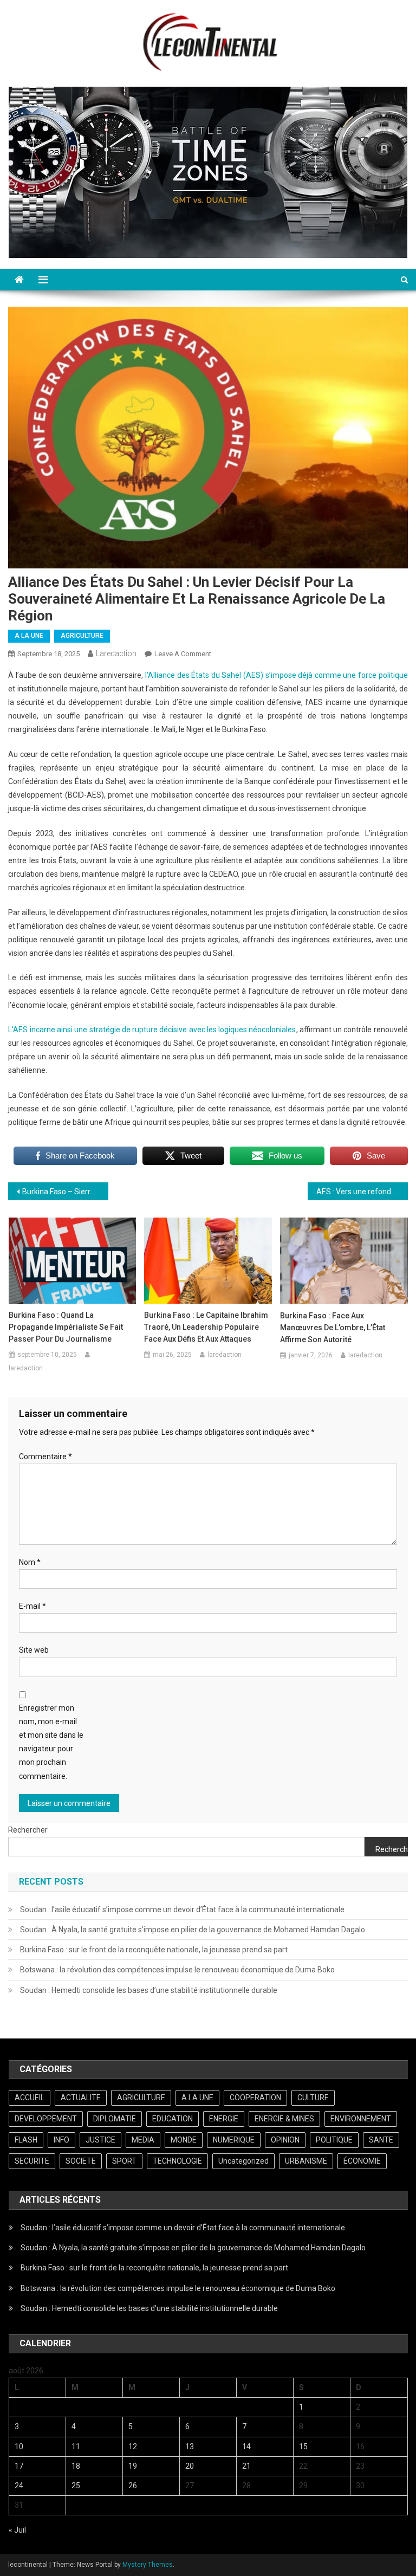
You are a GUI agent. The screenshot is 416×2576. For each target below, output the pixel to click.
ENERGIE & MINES (284, 2119)
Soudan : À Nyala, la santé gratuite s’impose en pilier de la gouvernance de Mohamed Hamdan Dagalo (193, 1930)
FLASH (26, 2140)
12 (133, 2446)
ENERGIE (224, 2119)
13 (190, 2446)
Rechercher (28, 1830)
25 (76, 2486)
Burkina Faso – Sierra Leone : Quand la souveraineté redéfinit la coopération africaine (65, 1192)
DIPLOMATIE (115, 2119)
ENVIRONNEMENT (361, 2119)
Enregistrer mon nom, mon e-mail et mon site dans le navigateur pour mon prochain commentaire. (51, 1742)
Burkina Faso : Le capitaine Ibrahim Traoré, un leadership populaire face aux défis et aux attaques (206, 1327)
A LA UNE (29, 636)
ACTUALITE (81, 2098)
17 (19, 2466)
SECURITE (32, 2161)
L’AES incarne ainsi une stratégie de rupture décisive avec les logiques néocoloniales (152, 1030)
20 (190, 2466)
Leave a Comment (183, 654)
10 (19, 2446)
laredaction (116, 653)
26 (133, 2486)
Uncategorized (243, 2161)
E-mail (32, 1606)
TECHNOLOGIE (177, 2161)
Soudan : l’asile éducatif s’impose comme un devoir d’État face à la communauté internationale (182, 1910)
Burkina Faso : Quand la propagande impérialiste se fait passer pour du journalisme (66, 1327)
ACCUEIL (30, 2098)
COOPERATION (255, 2098)
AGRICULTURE (82, 636)
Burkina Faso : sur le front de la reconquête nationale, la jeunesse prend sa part (154, 1950)
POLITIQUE (334, 2140)
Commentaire (45, 1457)
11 (76, 2446)
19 (133, 2466)
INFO (61, 2140)
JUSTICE (100, 2140)
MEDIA (143, 2140)
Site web (34, 1650)
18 (76, 2466)
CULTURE (313, 2098)
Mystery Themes (148, 2565)
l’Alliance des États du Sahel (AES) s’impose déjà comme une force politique (277, 675)
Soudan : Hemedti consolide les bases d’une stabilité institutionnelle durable (149, 1990)
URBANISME (306, 2161)
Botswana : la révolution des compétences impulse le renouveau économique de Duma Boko (177, 1970)
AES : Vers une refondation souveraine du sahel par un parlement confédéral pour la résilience (362, 1192)
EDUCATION (173, 2119)
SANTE (381, 2140)
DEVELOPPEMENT (46, 2119)
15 (303, 2446)
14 (246, 2446)
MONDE (184, 2140)
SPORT (124, 2161)
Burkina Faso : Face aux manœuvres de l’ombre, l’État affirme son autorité (333, 1328)
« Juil (17, 2530)
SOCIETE (81, 2161)
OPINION (285, 2140)
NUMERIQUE (234, 2140)
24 (19, 2486)
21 (246, 2466)
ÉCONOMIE (362, 2161)
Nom (30, 1562)
